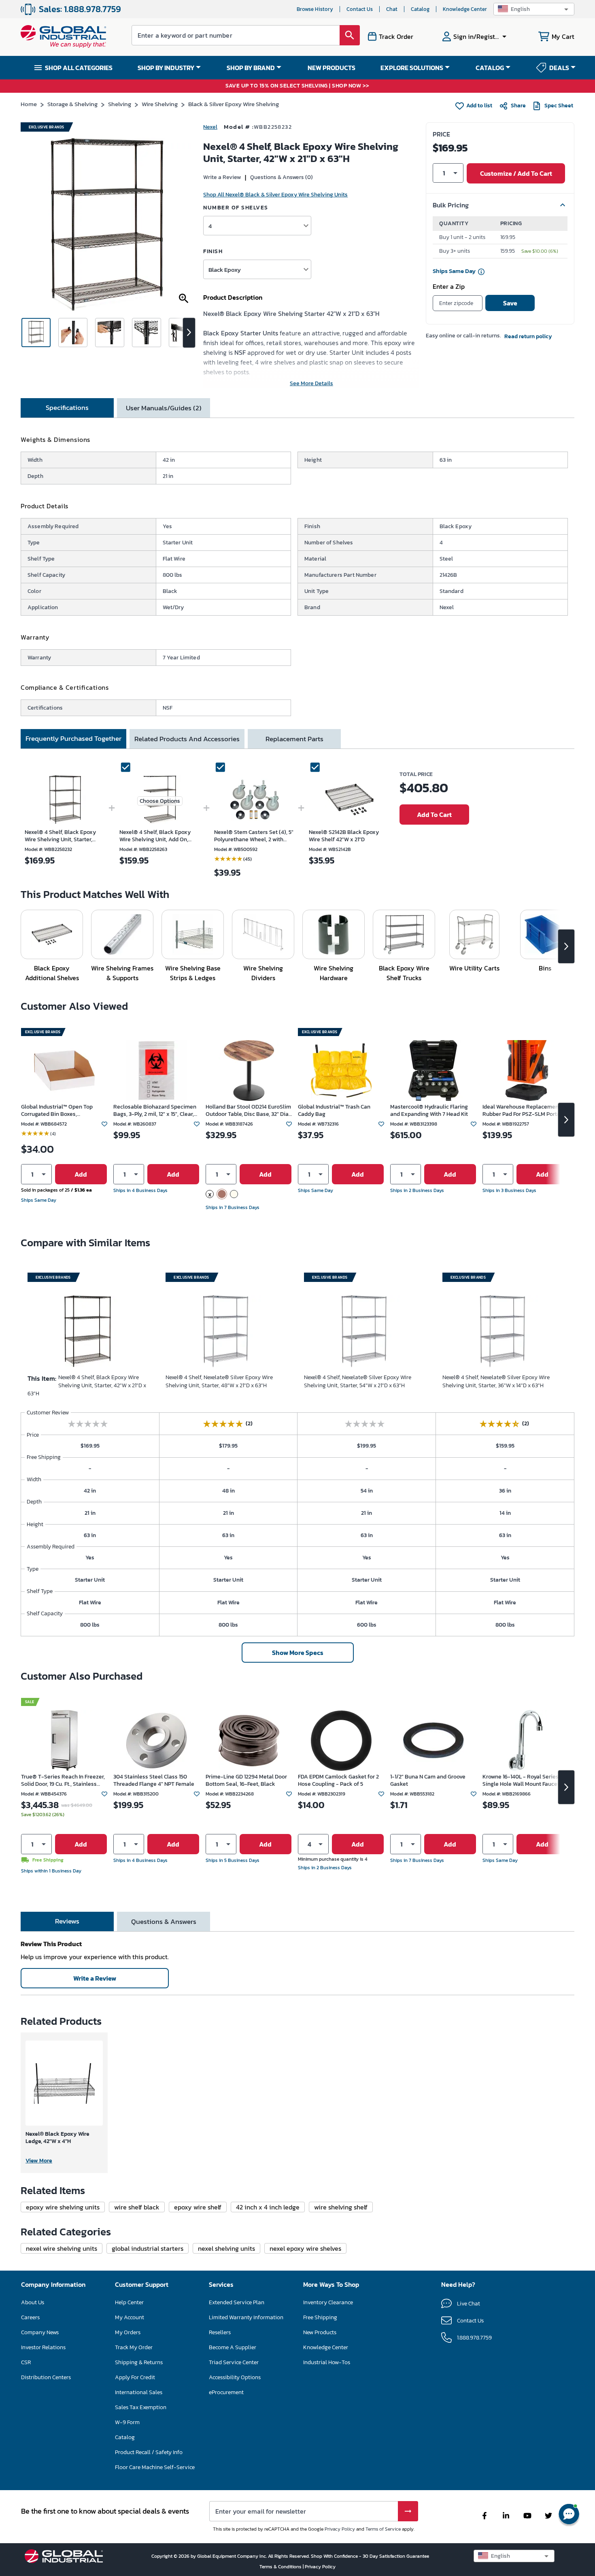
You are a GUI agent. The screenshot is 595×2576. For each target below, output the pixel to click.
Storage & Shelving (72, 104)
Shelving (120, 104)
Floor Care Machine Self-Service (155, 2467)
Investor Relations (43, 2347)
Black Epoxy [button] (225, 270)
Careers (30, 2317)
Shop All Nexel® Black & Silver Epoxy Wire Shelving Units (275, 195)
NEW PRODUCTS (331, 68)
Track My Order (134, 2347)
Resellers (220, 2332)
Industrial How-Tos (327, 2362)
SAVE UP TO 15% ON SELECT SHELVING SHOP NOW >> (297, 86)
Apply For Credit (135, 2377)
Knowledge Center (465, 9)
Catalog (420, 9)
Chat (392, 9)
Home (29, 104)
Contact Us (360, 9)
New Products (320, 2332)
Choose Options (160, 801)
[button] (534, 9)
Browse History (315, 9)
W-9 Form (127, 2422)
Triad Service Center (234, 2362)
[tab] (67, 408)
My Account (130, 2317)
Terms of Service (383, 2529)
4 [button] (210, 226)
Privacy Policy (340, 2529)
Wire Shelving (160, 104)
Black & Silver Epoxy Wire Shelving (234, 104)
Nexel (210, 127)
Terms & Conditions (281, 2567)
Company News (40, 2332)
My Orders (128, 2332)
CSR (26, 2362)
